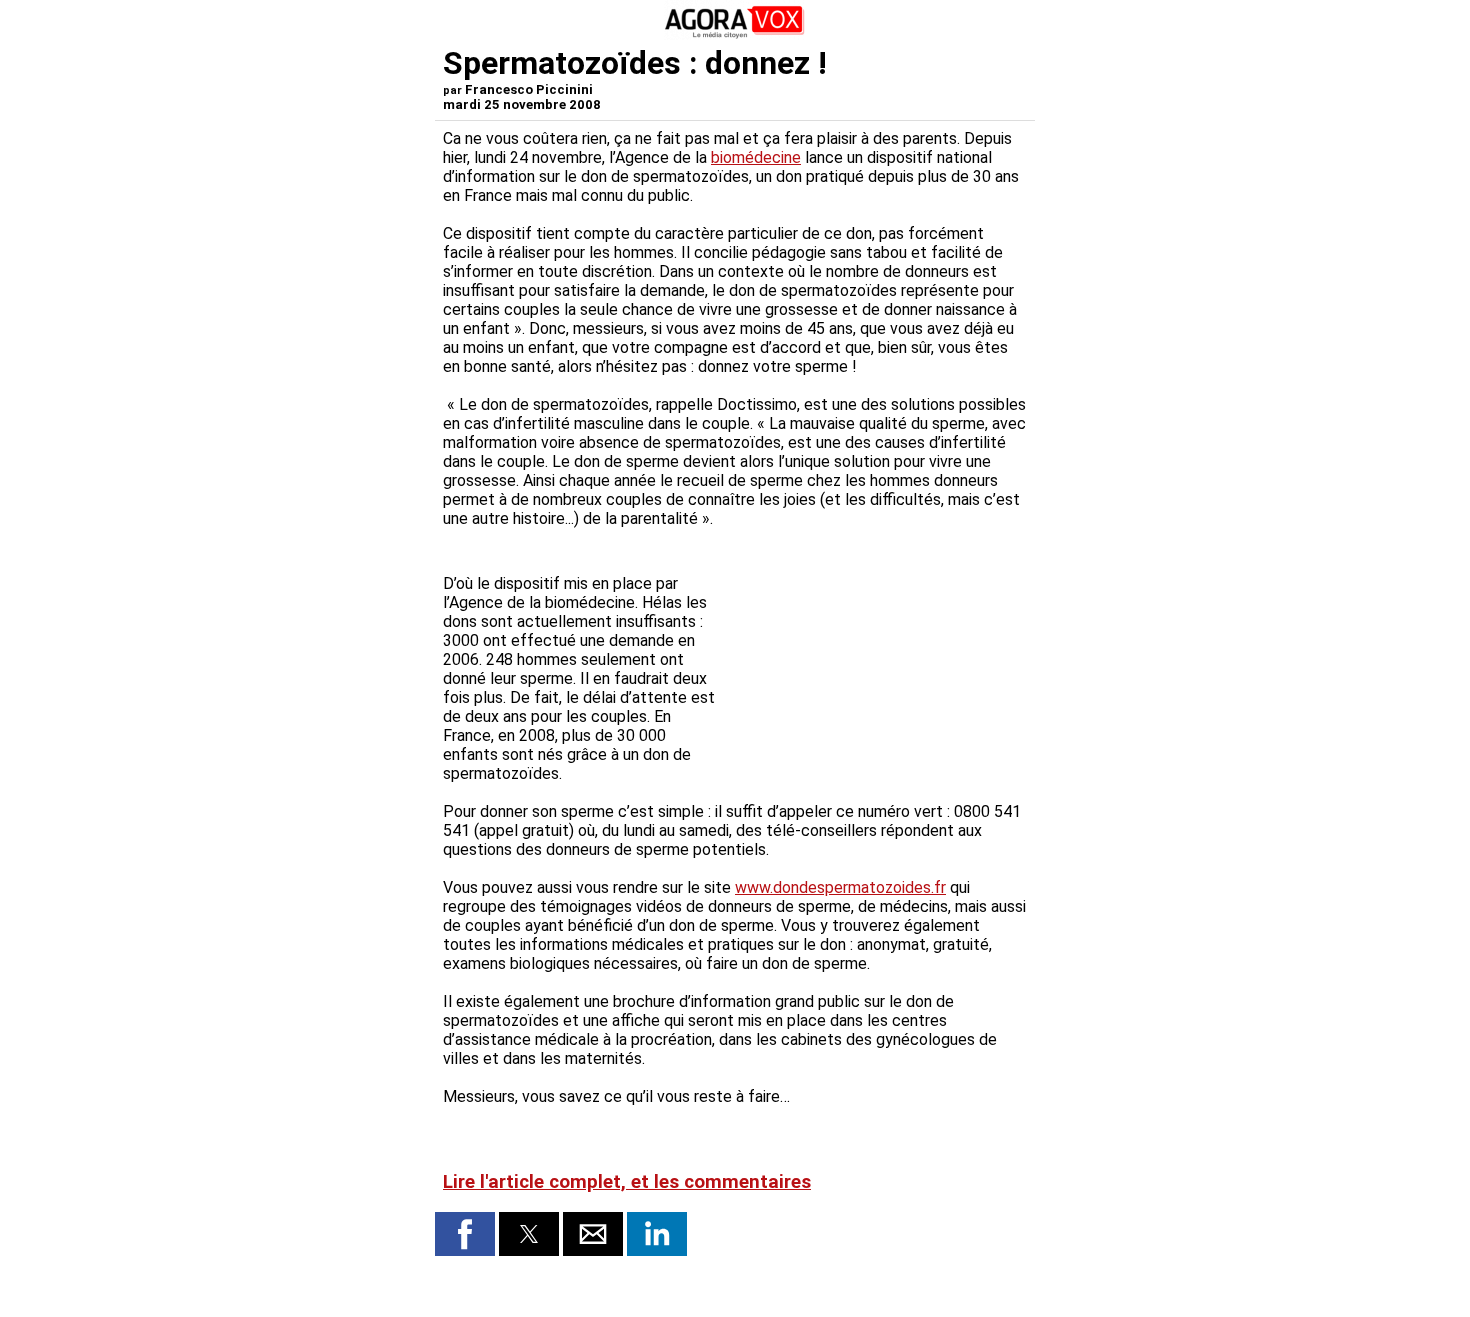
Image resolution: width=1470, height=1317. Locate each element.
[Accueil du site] (735, 34)
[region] (877, 641)
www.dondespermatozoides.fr (840, 887)
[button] (465, 1234)
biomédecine (756, 157)
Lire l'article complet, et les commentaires (627, 1182)
